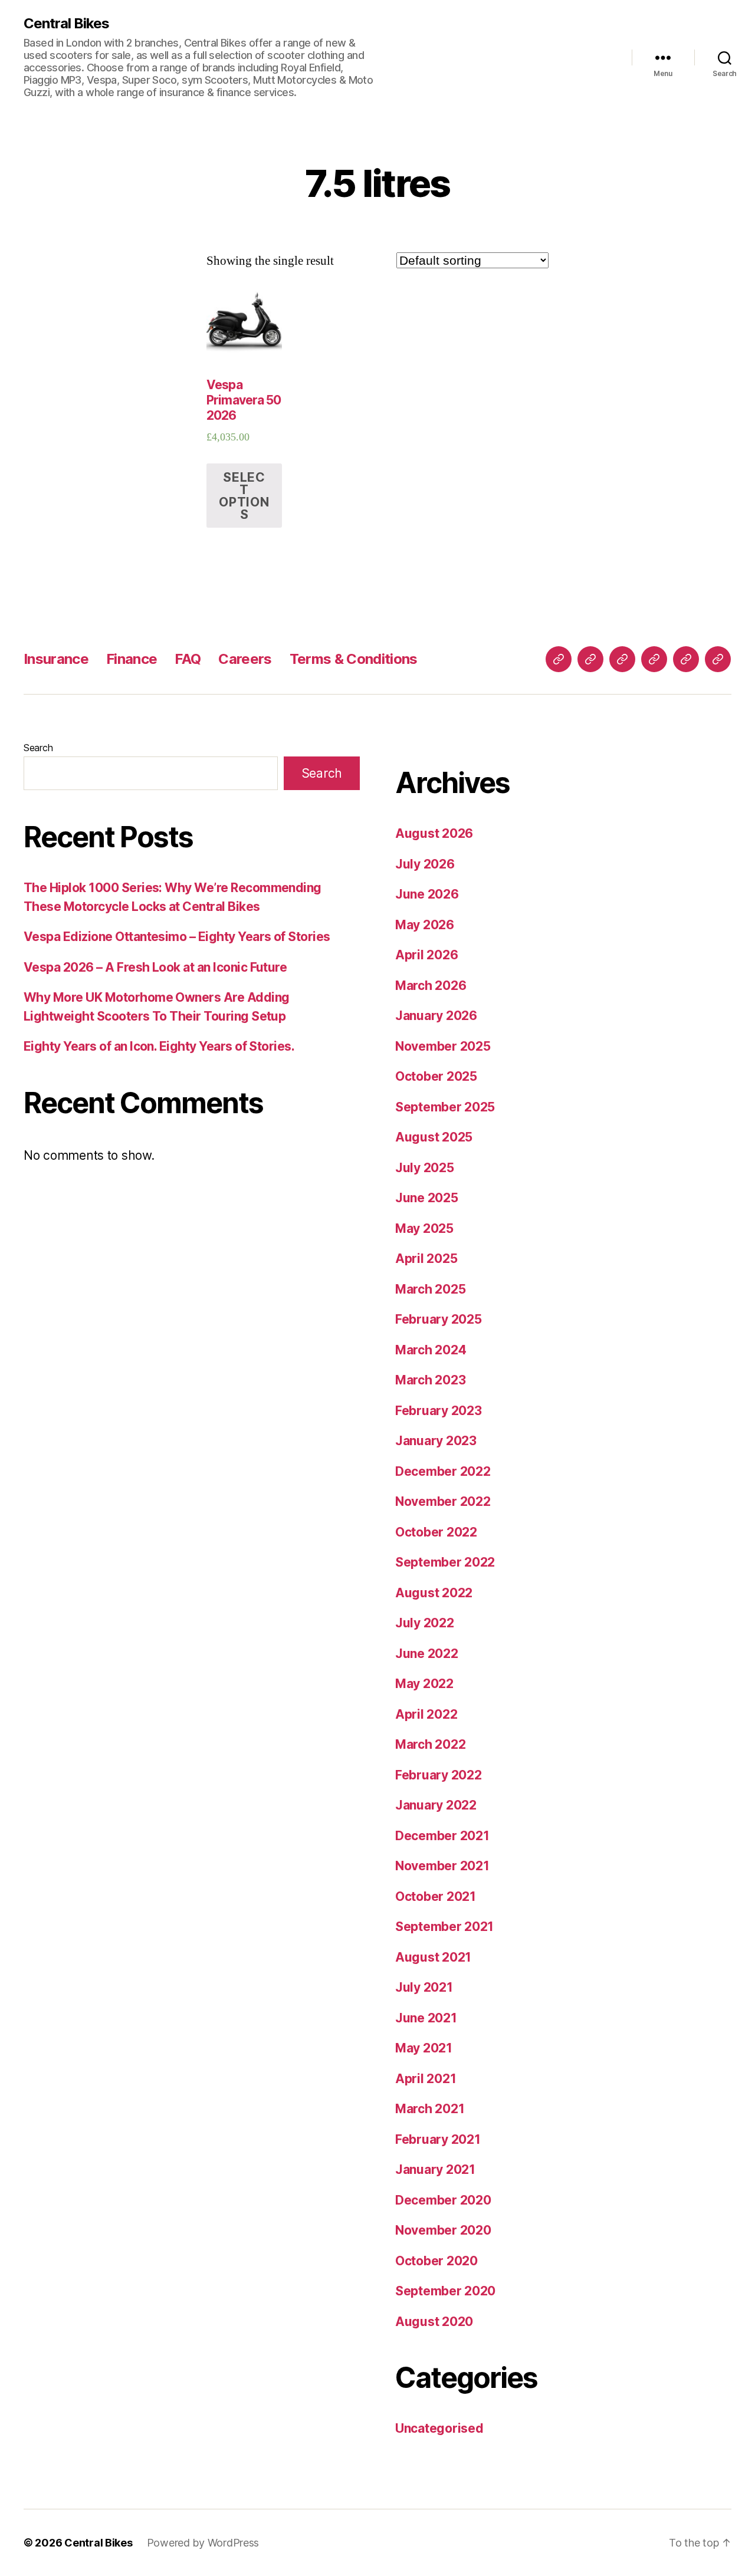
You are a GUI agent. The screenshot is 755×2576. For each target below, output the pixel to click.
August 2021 (433, 1957)
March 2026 (431, 986)
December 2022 (443, 1471)
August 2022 (434, 1593)
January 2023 (436, 1441)
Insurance (56, 659)
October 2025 (436, 1076)
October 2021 (436, 1896)
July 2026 (425, 864)
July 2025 (425, 1168)
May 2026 (425, 925)
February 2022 (439, 1775)
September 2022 (445, 1562)
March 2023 (430, 1380)
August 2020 (434, 2322)
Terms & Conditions (354, 659)
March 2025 (430, 1289)
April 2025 (426, 1259)
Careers (245, 659)
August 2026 (434, 833)
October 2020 (436, 2261)
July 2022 (425, 1623)
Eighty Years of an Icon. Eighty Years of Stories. (159, 1046)
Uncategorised (439, 2428)
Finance (132, 659)
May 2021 (424, 2048)
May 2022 (424, 1684)
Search (38, 748)
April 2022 (426, 1714)
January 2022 (436, 1805)
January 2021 (435, 2169)
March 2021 (430, 2109)
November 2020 (443, 2230)
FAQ (188, 659)
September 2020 (445, 2291)
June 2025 (427, 1198)
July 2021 (424, 1987)
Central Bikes (66, 24)
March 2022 (430, 1744)
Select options (244, 496)
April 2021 (426, 2079)
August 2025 (434, 1137)
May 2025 (424, 1228)
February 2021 (438, 2139)
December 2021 (442, 1836)
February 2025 (439, 1319)
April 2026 (426, 955)
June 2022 (427, 1654)
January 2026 (436, 1016)
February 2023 (439, 1411)
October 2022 (436, 1532)
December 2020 (443, 2200)
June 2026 (427, 894)
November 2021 (442, 1866)
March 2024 (431, 1350)
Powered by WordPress (203, 2543)
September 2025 (445, 1107)
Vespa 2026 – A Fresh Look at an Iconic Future (155, 967)
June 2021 (426, 2018)
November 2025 (443, 1046)
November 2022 (443, 1501)
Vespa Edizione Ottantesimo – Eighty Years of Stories (177, 937)
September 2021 (444, 1927)
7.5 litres (377, 183)
